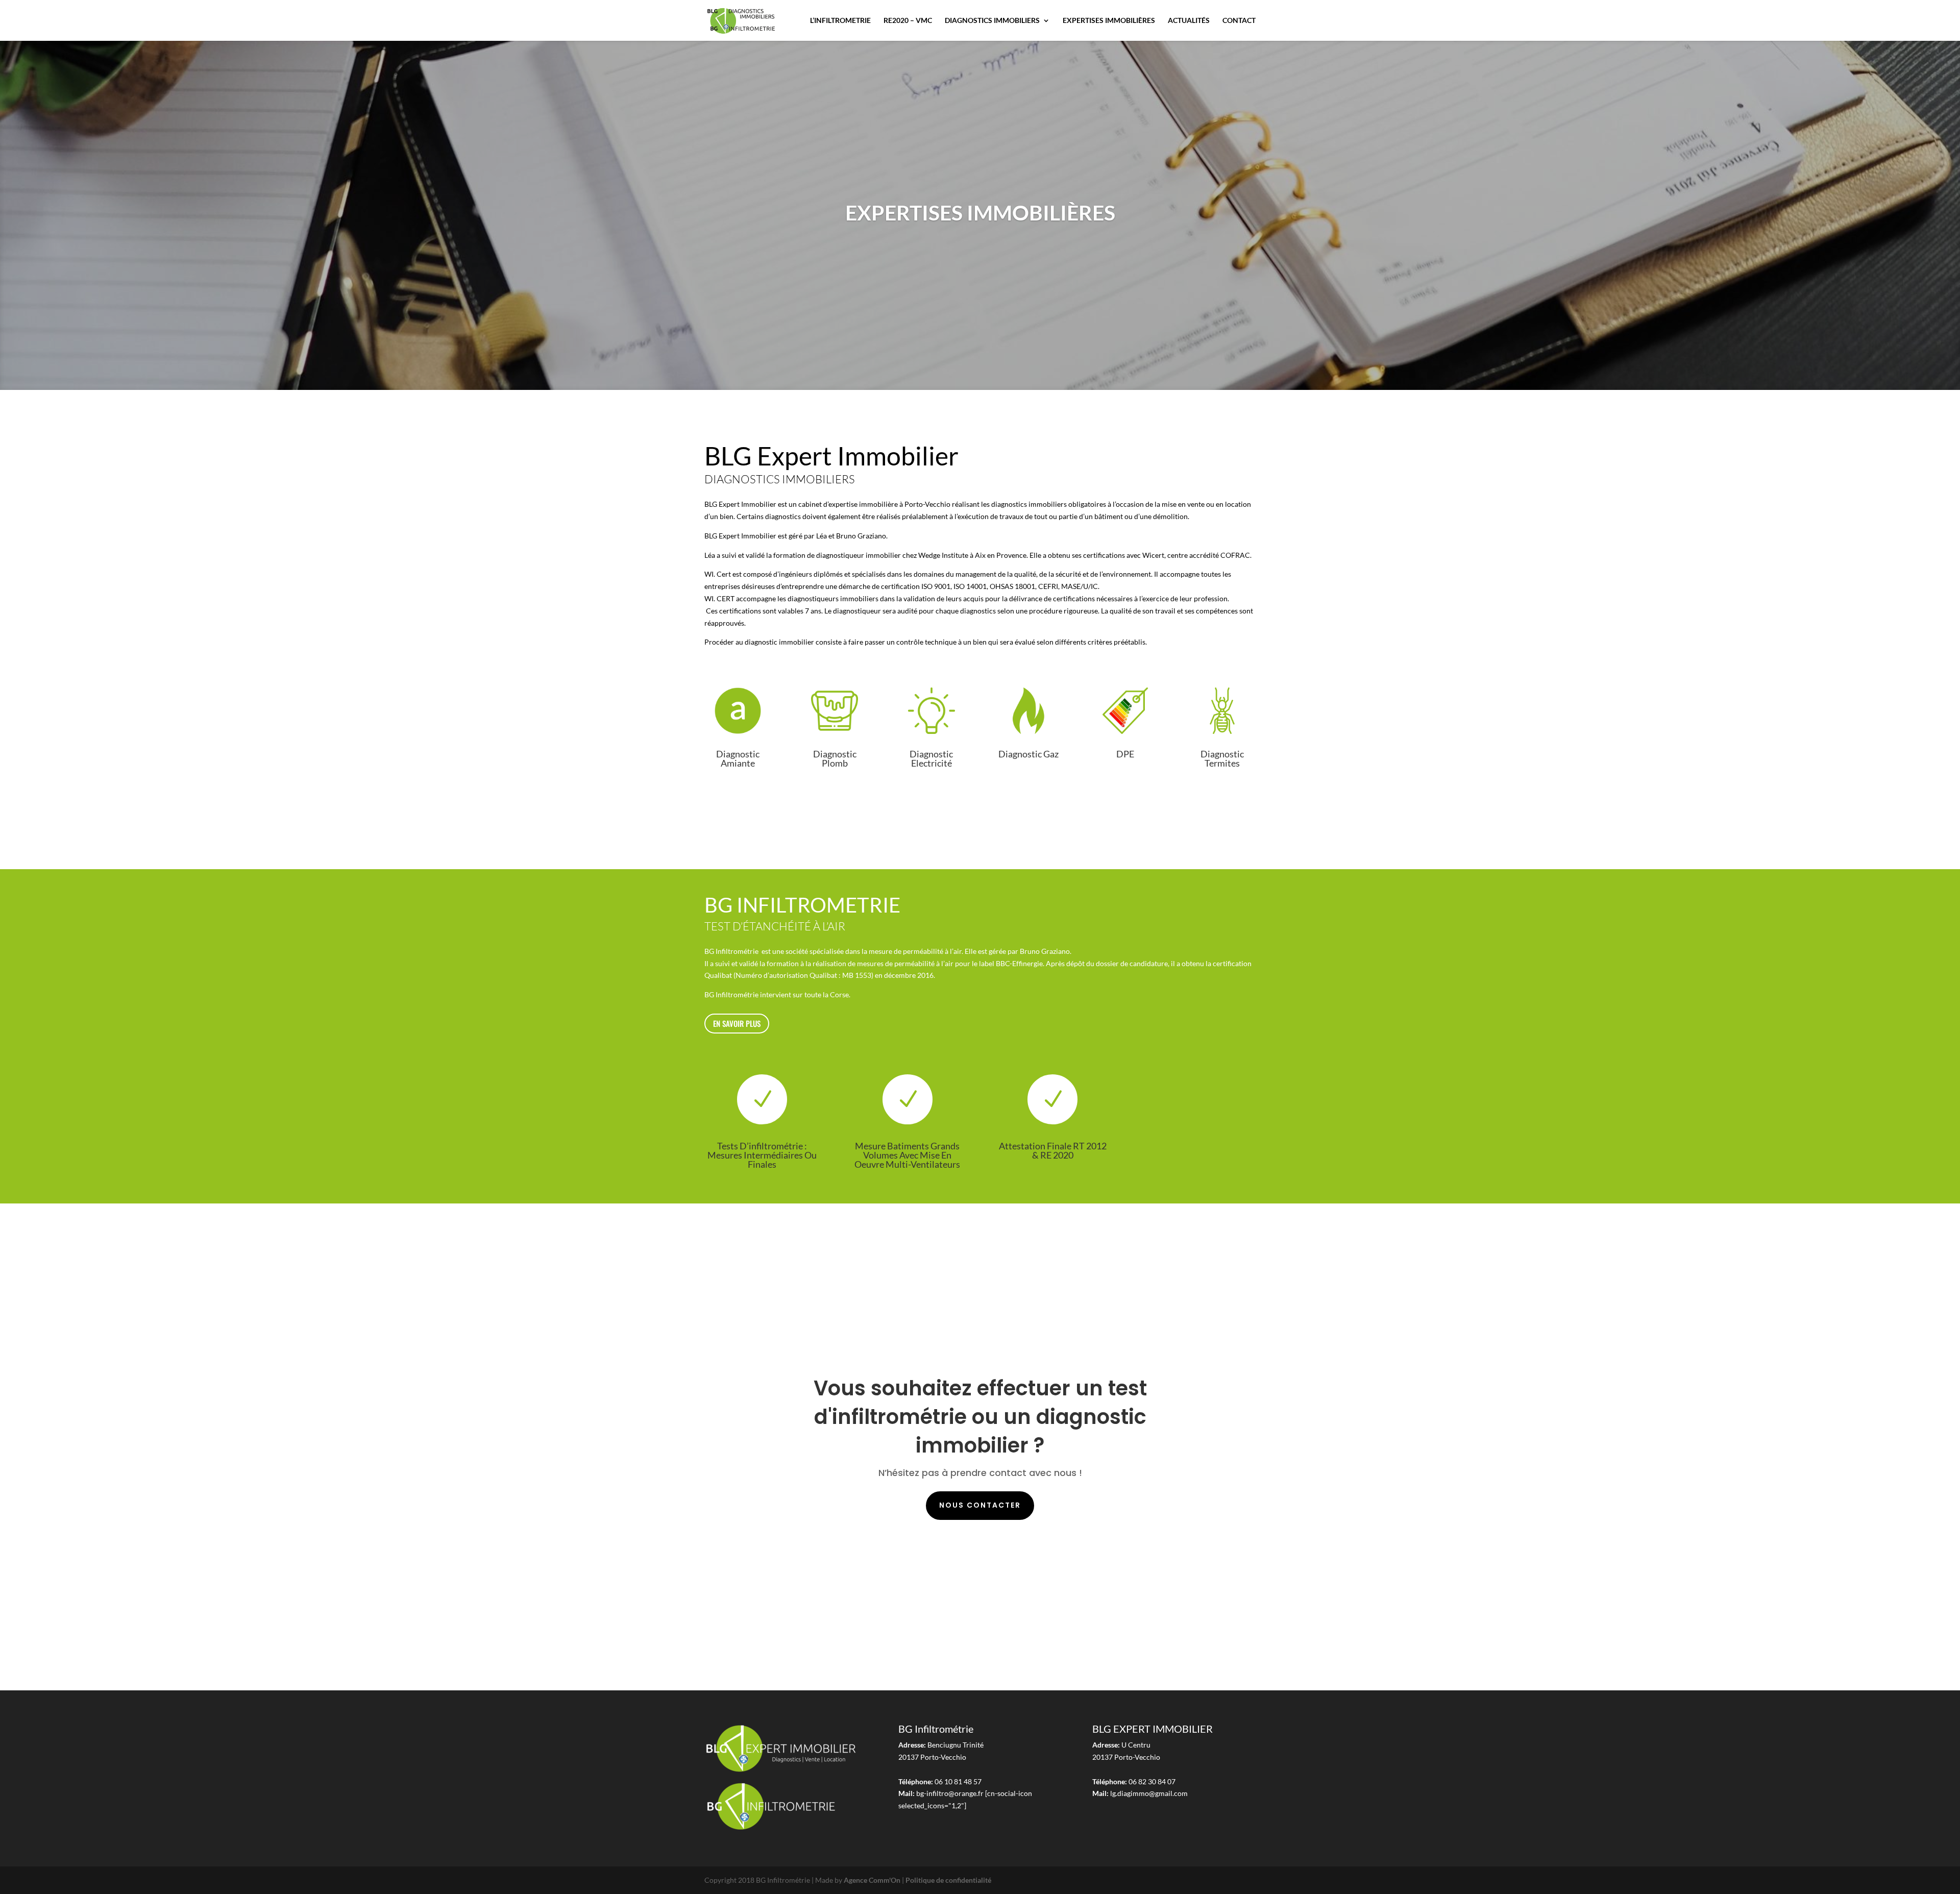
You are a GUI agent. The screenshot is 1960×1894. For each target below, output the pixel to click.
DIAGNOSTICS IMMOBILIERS (992, 21)
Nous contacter (980, 1505)
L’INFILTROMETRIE (840, 21)
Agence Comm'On (872, 1880)
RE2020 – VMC (908, 21)
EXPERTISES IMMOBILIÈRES (1109, 21)
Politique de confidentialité (948, 1880)
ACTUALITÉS (1189, 21)
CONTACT (1239, 21)
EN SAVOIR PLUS (737, 1023)
